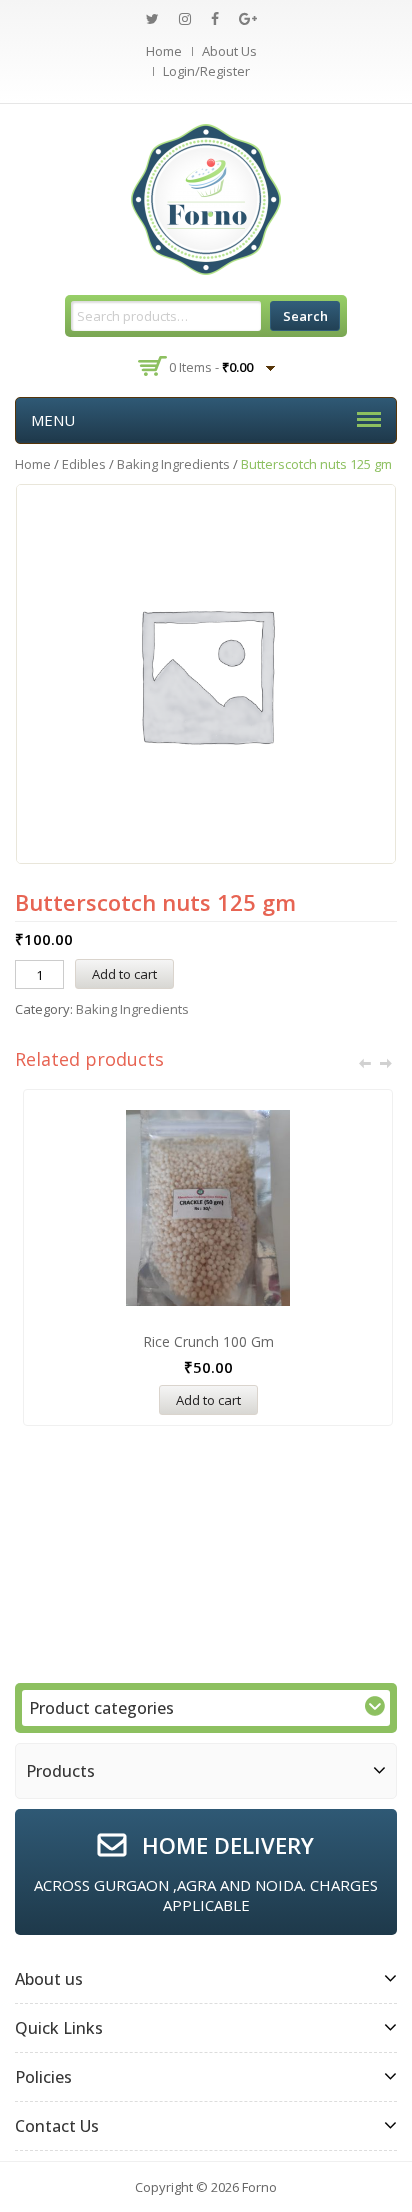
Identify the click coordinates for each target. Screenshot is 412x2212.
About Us (229, 51)
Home (164, 51)
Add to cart (124, 974)
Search (305, 316)
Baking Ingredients (173, 464)
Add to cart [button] (208, 1400)
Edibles (84, 464)
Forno (259, 2187)
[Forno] (206, 198)
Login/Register (206, 71)
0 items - (211, 367)
